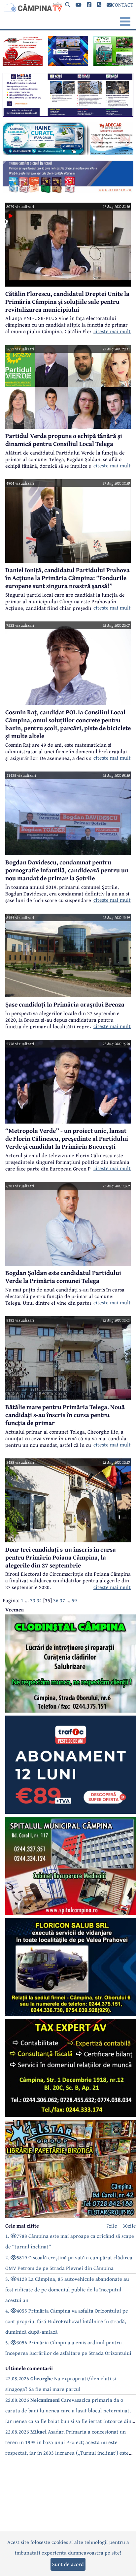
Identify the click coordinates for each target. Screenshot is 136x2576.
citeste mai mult (112, 331)
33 (33, 1600)
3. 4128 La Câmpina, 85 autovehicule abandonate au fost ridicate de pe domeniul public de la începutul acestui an (67, 2289)
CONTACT (123, 5)
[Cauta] (68, 5)
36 (56, 1600)
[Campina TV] (32, 7)
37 (62, 1600)
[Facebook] (89, 5)
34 (39, 1600)
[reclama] (23, 64)
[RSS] (99, 5)
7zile (112, 2226)
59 (74, 1600)
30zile (129, 2226)
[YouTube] (79, 5)
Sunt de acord (68, 2564)
